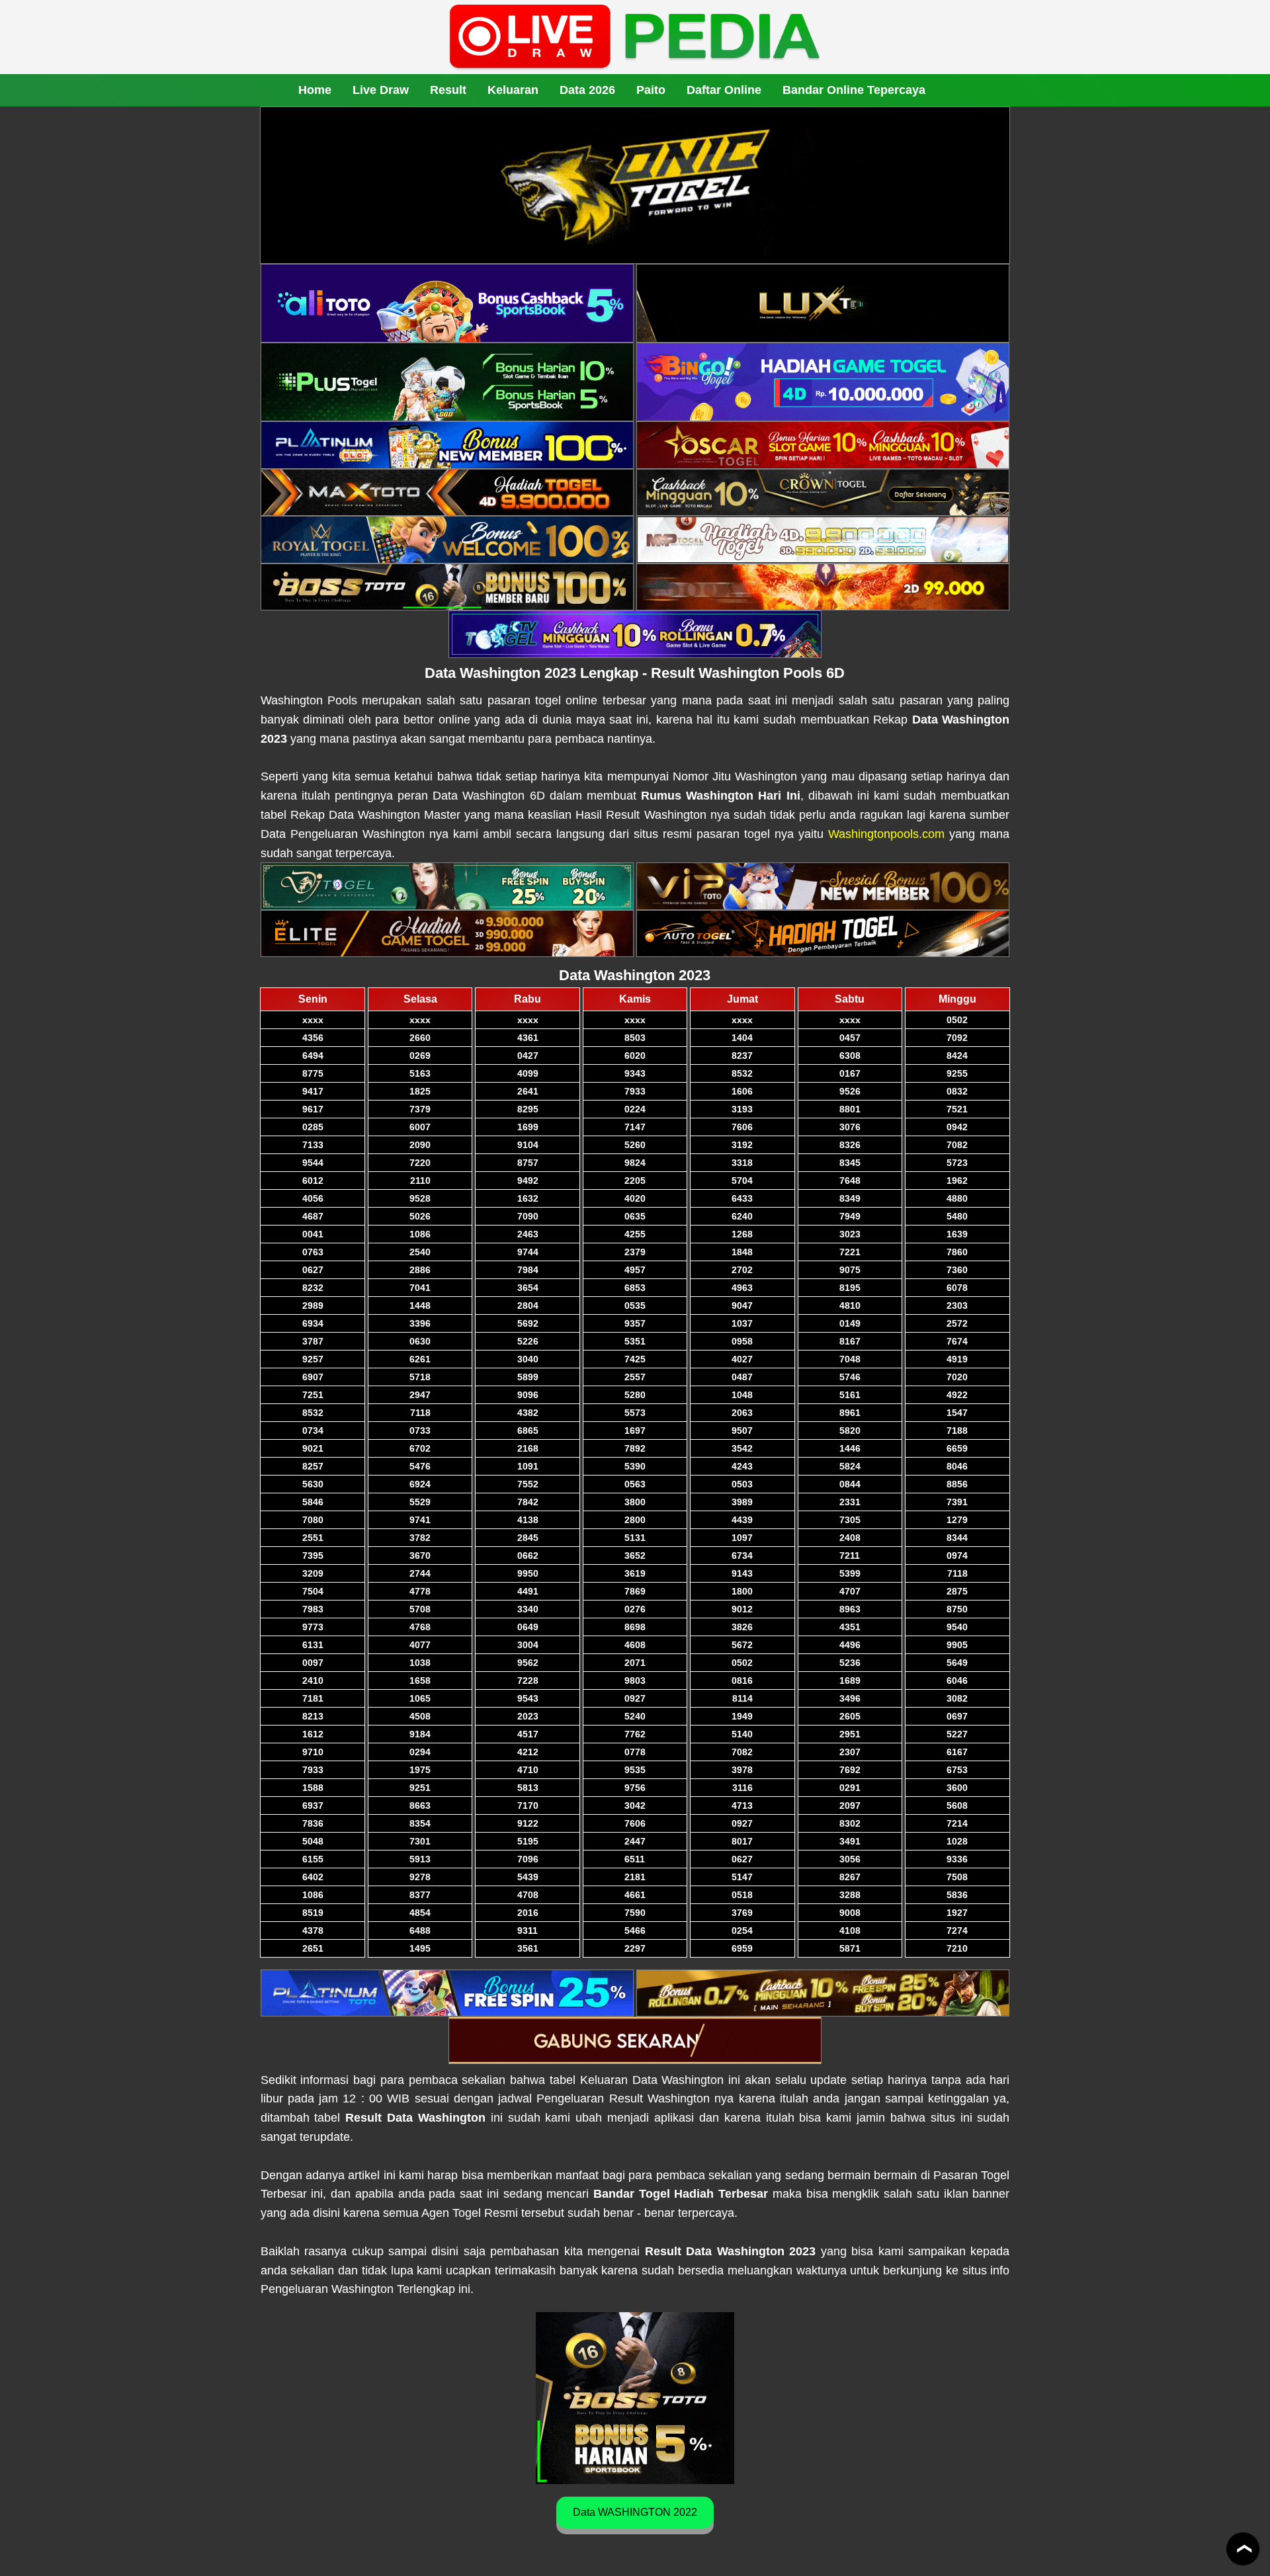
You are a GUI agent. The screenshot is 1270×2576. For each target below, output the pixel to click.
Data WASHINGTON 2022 (635, 2512)
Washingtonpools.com (886, 834)
